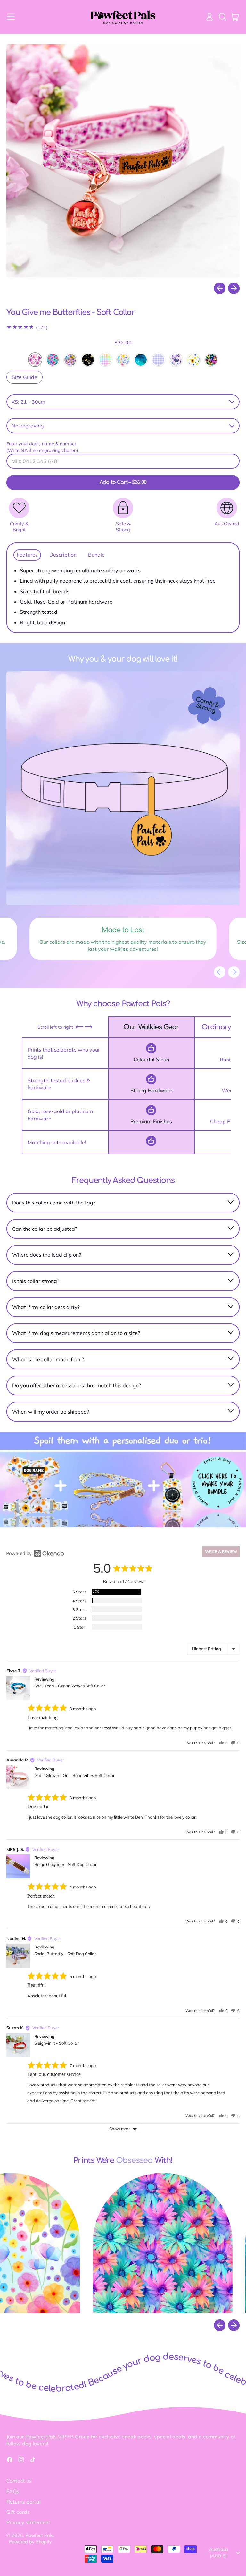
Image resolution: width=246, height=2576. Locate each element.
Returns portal (24, 2502)
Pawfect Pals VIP (46, 2437)
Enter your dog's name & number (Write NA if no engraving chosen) (42, 447)
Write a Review (221, 1552)
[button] (222, 17)
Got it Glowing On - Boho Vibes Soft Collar (74, 1775)
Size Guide (25, 377)
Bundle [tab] (96, 555)
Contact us (19, 2481)
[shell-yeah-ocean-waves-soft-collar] (141, 360)
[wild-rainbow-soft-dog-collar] (211, 360)
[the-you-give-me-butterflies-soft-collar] (35, 360)
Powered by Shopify (30, 2542)
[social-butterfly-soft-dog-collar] (176, 360)
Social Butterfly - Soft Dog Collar (65, 1954)
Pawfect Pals (39, 2535)
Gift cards (18, 2512)
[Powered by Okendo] (35, 1553)
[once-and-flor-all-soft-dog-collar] (123, 360)
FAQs (13, 2491)
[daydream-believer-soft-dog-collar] (53, 360)
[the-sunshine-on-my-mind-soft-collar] (194, 360)
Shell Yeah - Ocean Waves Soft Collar (70, 1686)
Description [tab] (63, 555)
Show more (120, 2129)
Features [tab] (27, 555)
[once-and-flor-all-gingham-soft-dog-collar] (106, 360)
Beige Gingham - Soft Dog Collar (66, 1864)
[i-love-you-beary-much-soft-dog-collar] (88, 360)
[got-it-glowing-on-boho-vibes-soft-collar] (70, 360)
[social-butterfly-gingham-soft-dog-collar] (158, 360)
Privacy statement (28, 2522)
